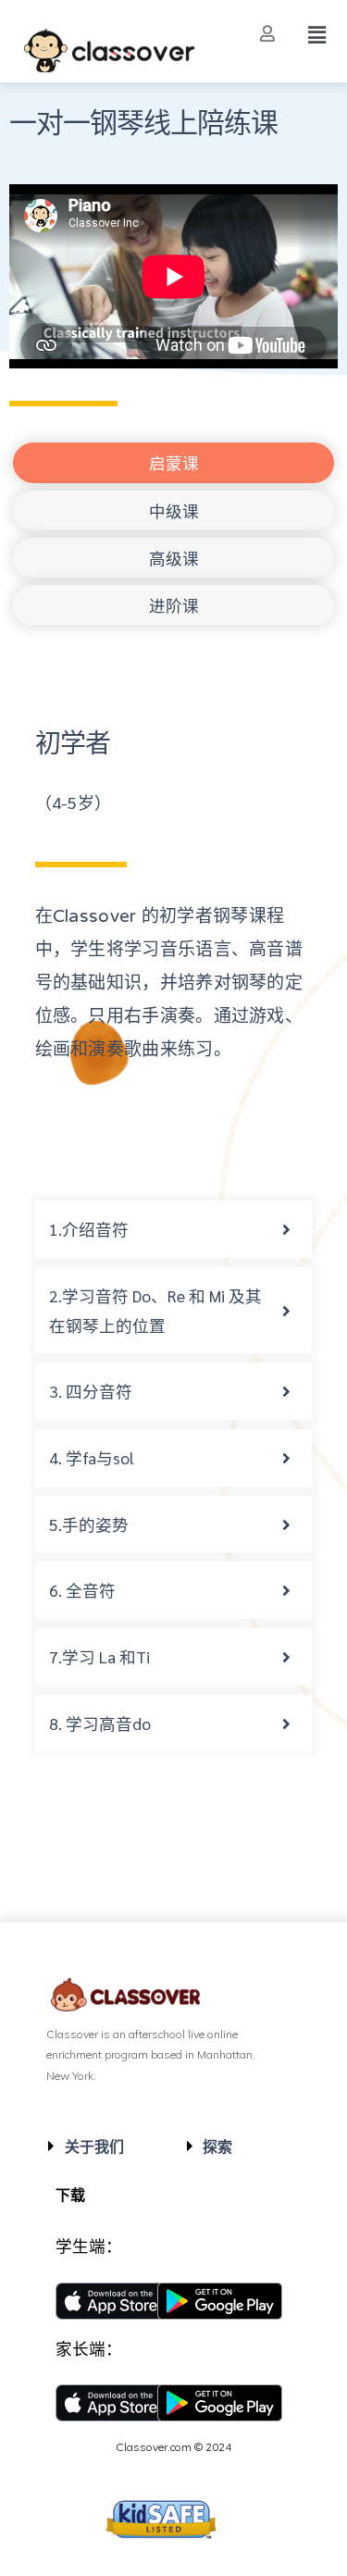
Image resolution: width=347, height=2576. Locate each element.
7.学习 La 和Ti (99, 1656)
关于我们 (94, 2147)
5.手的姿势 (89, 1524)
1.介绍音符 (89, 1229)
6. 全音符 (82, 1590)
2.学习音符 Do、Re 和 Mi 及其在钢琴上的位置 (155, 1310)
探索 (217, 2147)
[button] (270, 34)
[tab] (174, 1229)
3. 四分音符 (91, 1391)
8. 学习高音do (100, 1723)
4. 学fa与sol (92, 1457)
